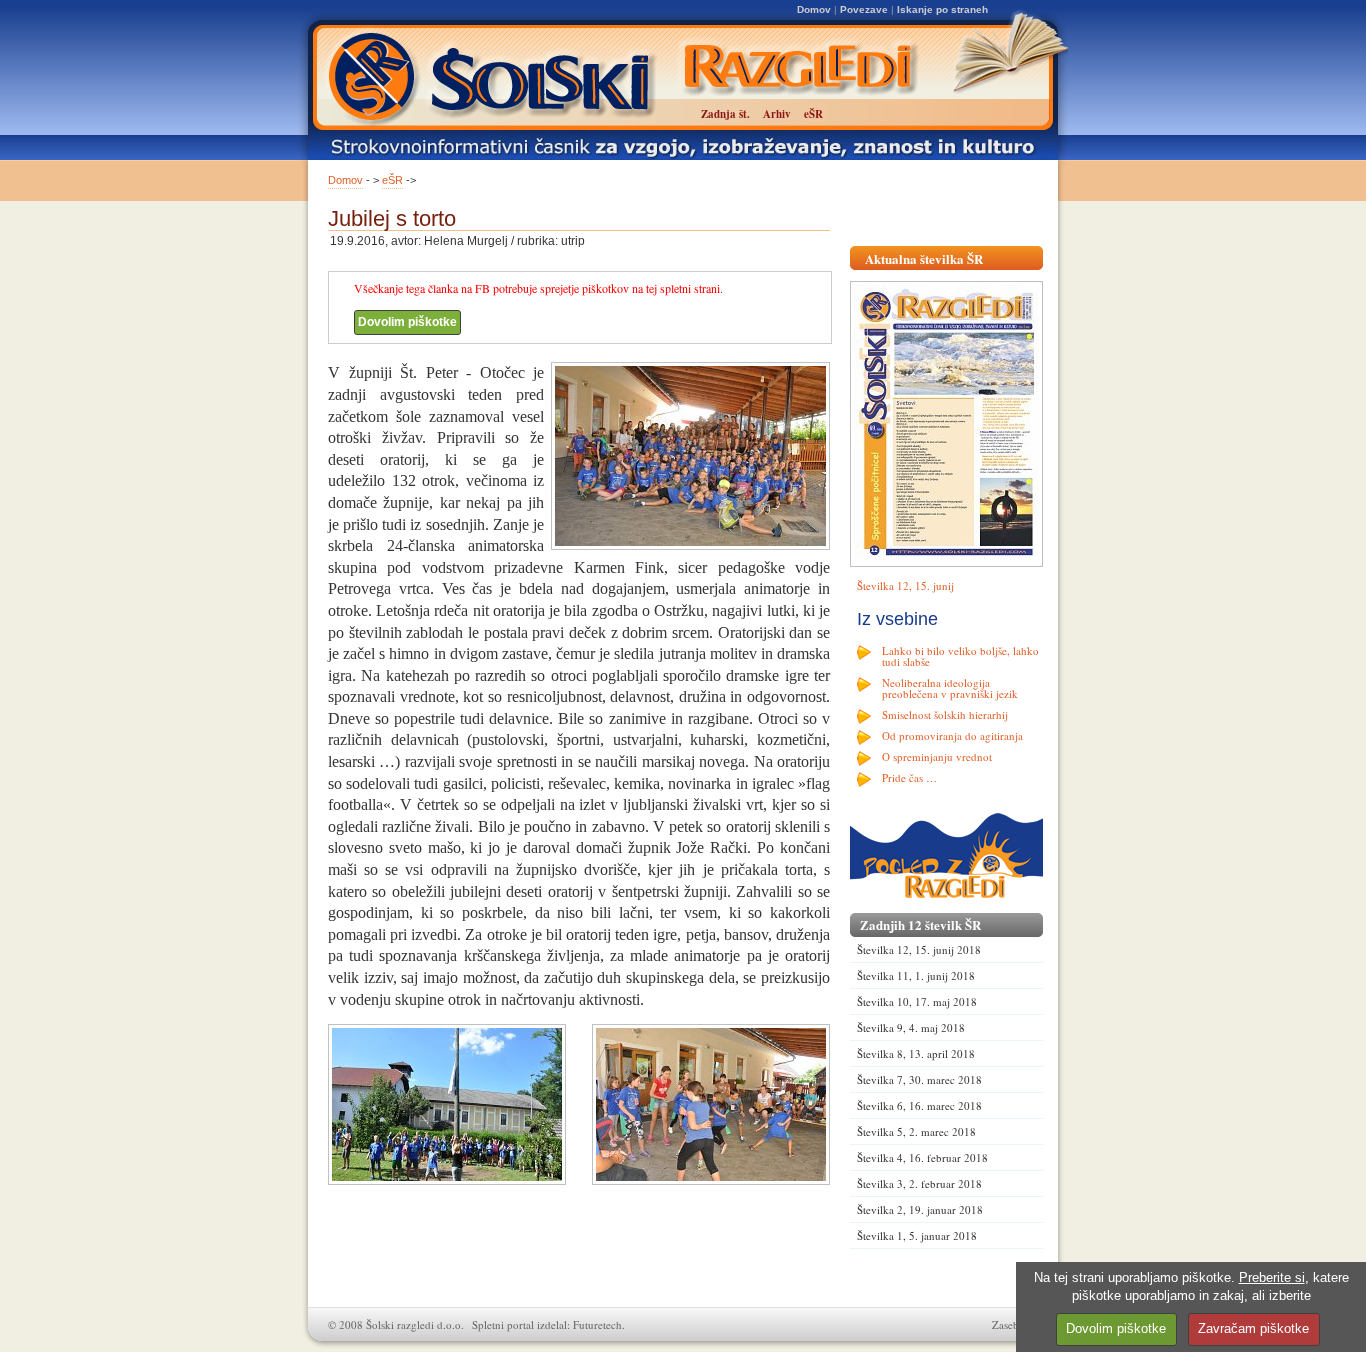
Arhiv (777, 114)
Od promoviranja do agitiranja (952, 735)
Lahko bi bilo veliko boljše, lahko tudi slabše (960, 656)
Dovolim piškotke (407, 322)
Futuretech (597, 1324)
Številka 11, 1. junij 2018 (916, 975)
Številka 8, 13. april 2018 (916, 1053)
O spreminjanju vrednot (937, 756)
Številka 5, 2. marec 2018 (916, 1131)
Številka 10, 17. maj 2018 (917, 1001)
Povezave (864, 9)
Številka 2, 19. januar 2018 (920, 1209)
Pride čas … (909, 777)
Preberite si (1272, 1277)
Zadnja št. (725, 114)
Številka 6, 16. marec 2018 (919, 1105)
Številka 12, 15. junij (905, 585)
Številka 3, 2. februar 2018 (919, 1183)
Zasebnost (1015, 1324)
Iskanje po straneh (942, 9)
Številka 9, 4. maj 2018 (911, 1027)
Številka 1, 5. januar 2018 (917, 1235)
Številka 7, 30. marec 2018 (919, 1079)
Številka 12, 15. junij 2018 (919, 949)
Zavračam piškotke (1253, 1328)
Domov (814, 9)
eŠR (392, 180)
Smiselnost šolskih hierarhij (945, 714)
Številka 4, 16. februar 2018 (922, 1157)
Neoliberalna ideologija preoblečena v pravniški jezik (950, 688)
